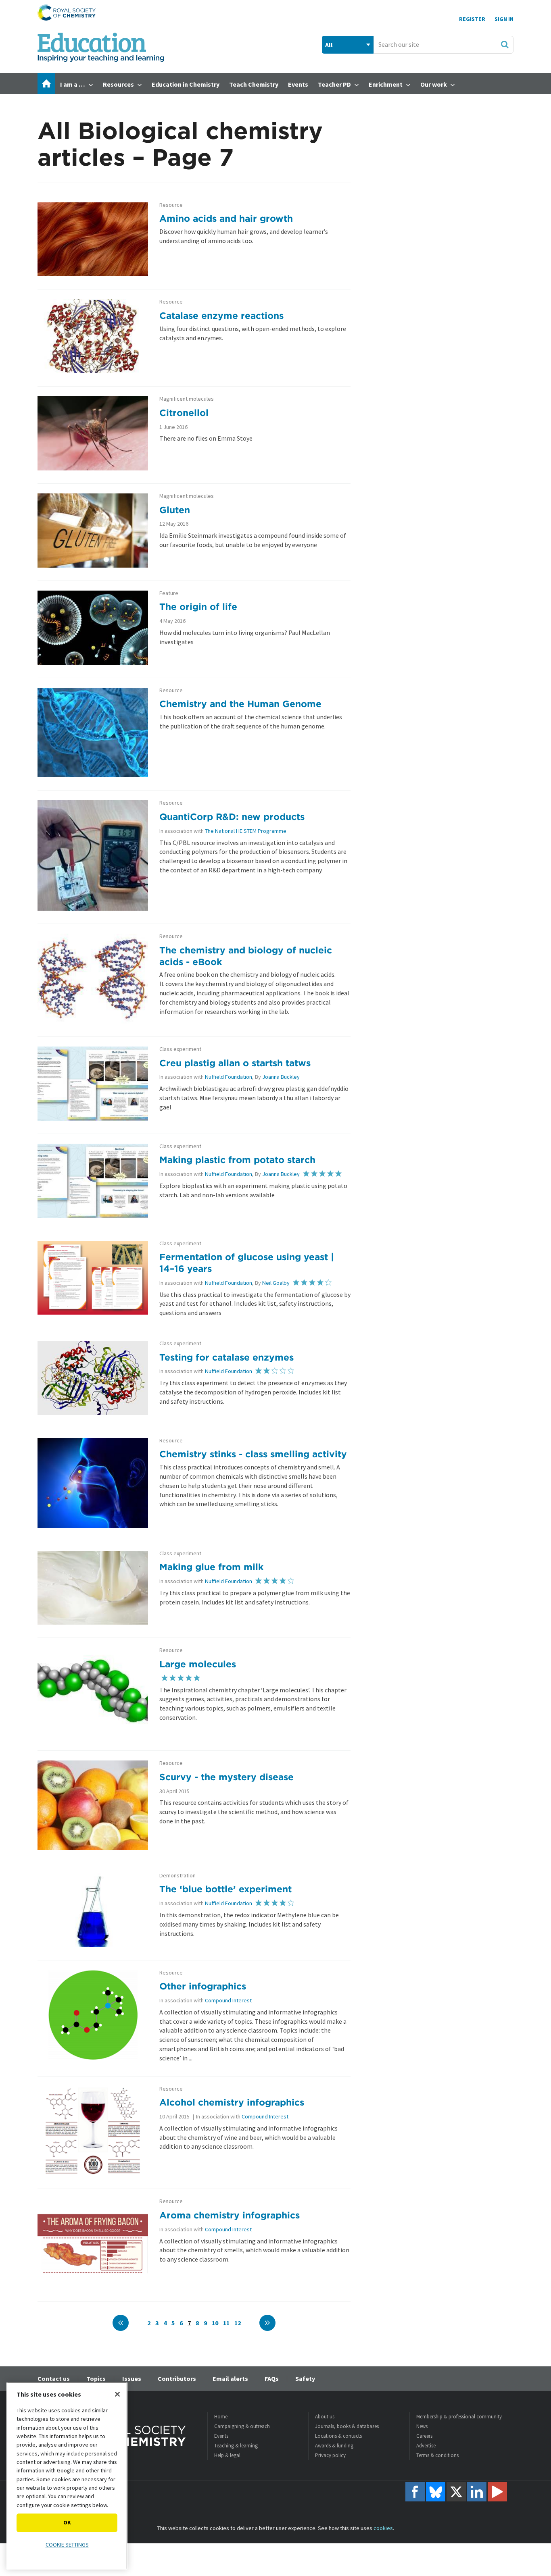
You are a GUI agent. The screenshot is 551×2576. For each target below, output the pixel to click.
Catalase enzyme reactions (221, 315)
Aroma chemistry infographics (230, 2215)
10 (215, 2323)
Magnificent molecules (187, 399)
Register (472, 19)
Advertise (426, 2446)
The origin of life (198, 607)
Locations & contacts (338, 2436)
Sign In (504, 19)
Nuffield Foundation (229, 1077)
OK (67, 2522)
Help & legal (227, 2455)
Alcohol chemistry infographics (232, 2102)
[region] (67, 2476)
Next (267, 2323)
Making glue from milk (211, 1567)
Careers (424, 2436)
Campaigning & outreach (242, 2426)
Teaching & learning (236, 2446)
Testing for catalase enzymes (226, 1357)
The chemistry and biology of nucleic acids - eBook (246, 956)
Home (221, 2417)
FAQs (272, 2378)
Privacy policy (330, 2455)
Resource (171, 205)
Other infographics (203, 1986)
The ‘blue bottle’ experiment (225, 1889)
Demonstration (177, 1876)
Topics (96, 2378)
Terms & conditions (437, 2455)
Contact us (54, 2378)
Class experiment (180, 1049)
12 (238, 2323)
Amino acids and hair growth (226, 218)
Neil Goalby (276, 1283)
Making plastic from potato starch (237, 1160)
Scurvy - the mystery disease (226, 1777)
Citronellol (184, 413)
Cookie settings (67, 2545)
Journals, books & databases (347, 2426)
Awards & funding (334, 2446)
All (329, 45)
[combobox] (444, 45)
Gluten (175, 510)
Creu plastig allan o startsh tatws (235, 1063)
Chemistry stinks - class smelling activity (253, 1454)
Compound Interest (228, 2000)
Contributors (177, 2378)
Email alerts (230, 2378)
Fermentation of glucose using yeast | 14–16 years (247, 1263)
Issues (132, 2378)
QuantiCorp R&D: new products (232, 817)
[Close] (117, 2394)
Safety (305, 2378)
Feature (169, 593)
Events (221, 2436)
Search (505, 44)
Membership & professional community (459, 2417)
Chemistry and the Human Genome (240, 704)
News (422, 2426)
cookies (383, 2528)
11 (226, 2323)
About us (325, 2417)
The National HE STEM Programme (246, 831)
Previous (121, 2323)
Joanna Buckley (281, 1077)
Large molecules (198, 1664)
